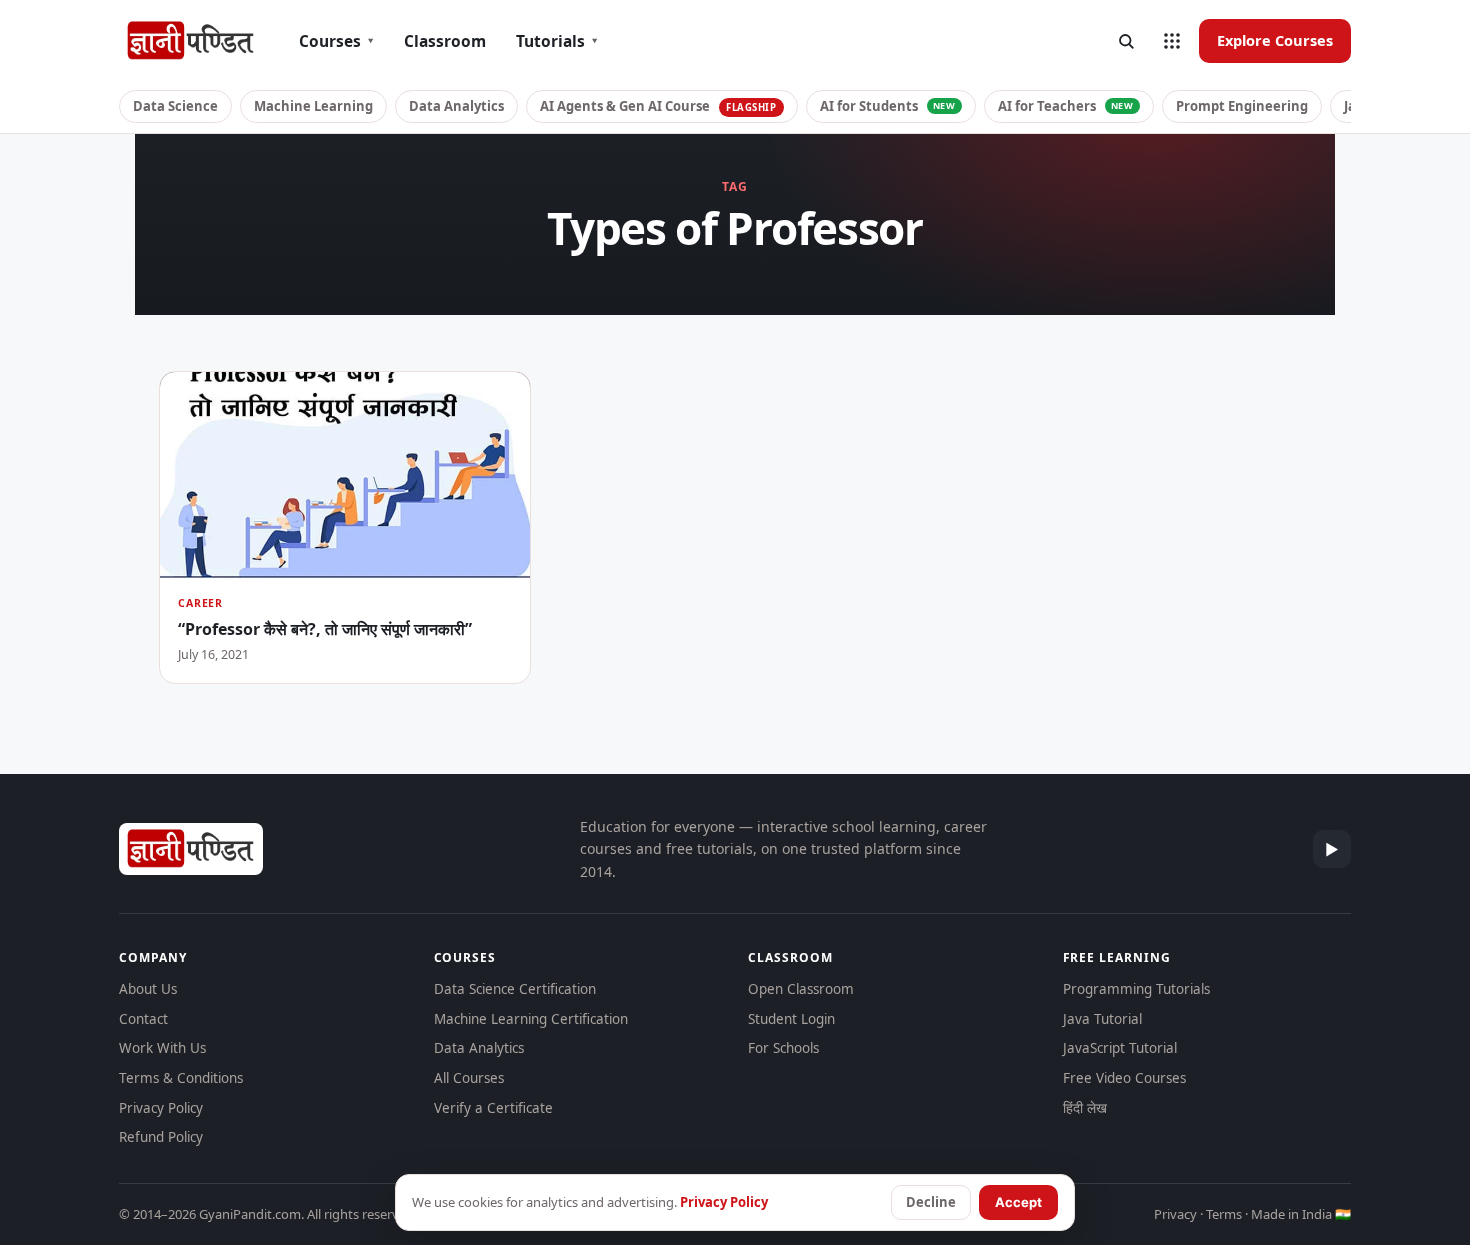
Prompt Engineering (1242, 106)
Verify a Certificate (493, 1108)
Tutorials (557, 41)
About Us (148, 989)
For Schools (783, 1048)
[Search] (1126, 41)
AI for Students (888, 106)
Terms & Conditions (181, 1078)
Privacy (1175, 1214)
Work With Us (162, 1048)
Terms (1224, 1214)
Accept (1018, 1202)
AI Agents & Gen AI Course (658, 106)
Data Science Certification (515, 989)
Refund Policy (161, 1137)
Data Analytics (456, 106)
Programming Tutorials (1136, 989)
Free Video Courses (1124, 1078)
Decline (931, 1202)
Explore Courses (1275, 40)
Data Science (175, 106)
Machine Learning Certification (531, 1019)
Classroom (445, 41)
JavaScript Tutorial (1120, 1048)
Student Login (791, 1019)
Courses (336, 41)
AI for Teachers (1066, 106)
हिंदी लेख (1085, 1108)
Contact (143, 1019)
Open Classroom (801, 989)
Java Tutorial (1102, 1019)
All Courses (469, 1078)
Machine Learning (313, 106)
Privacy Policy (161, 1108)
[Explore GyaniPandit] (1172, 41)
